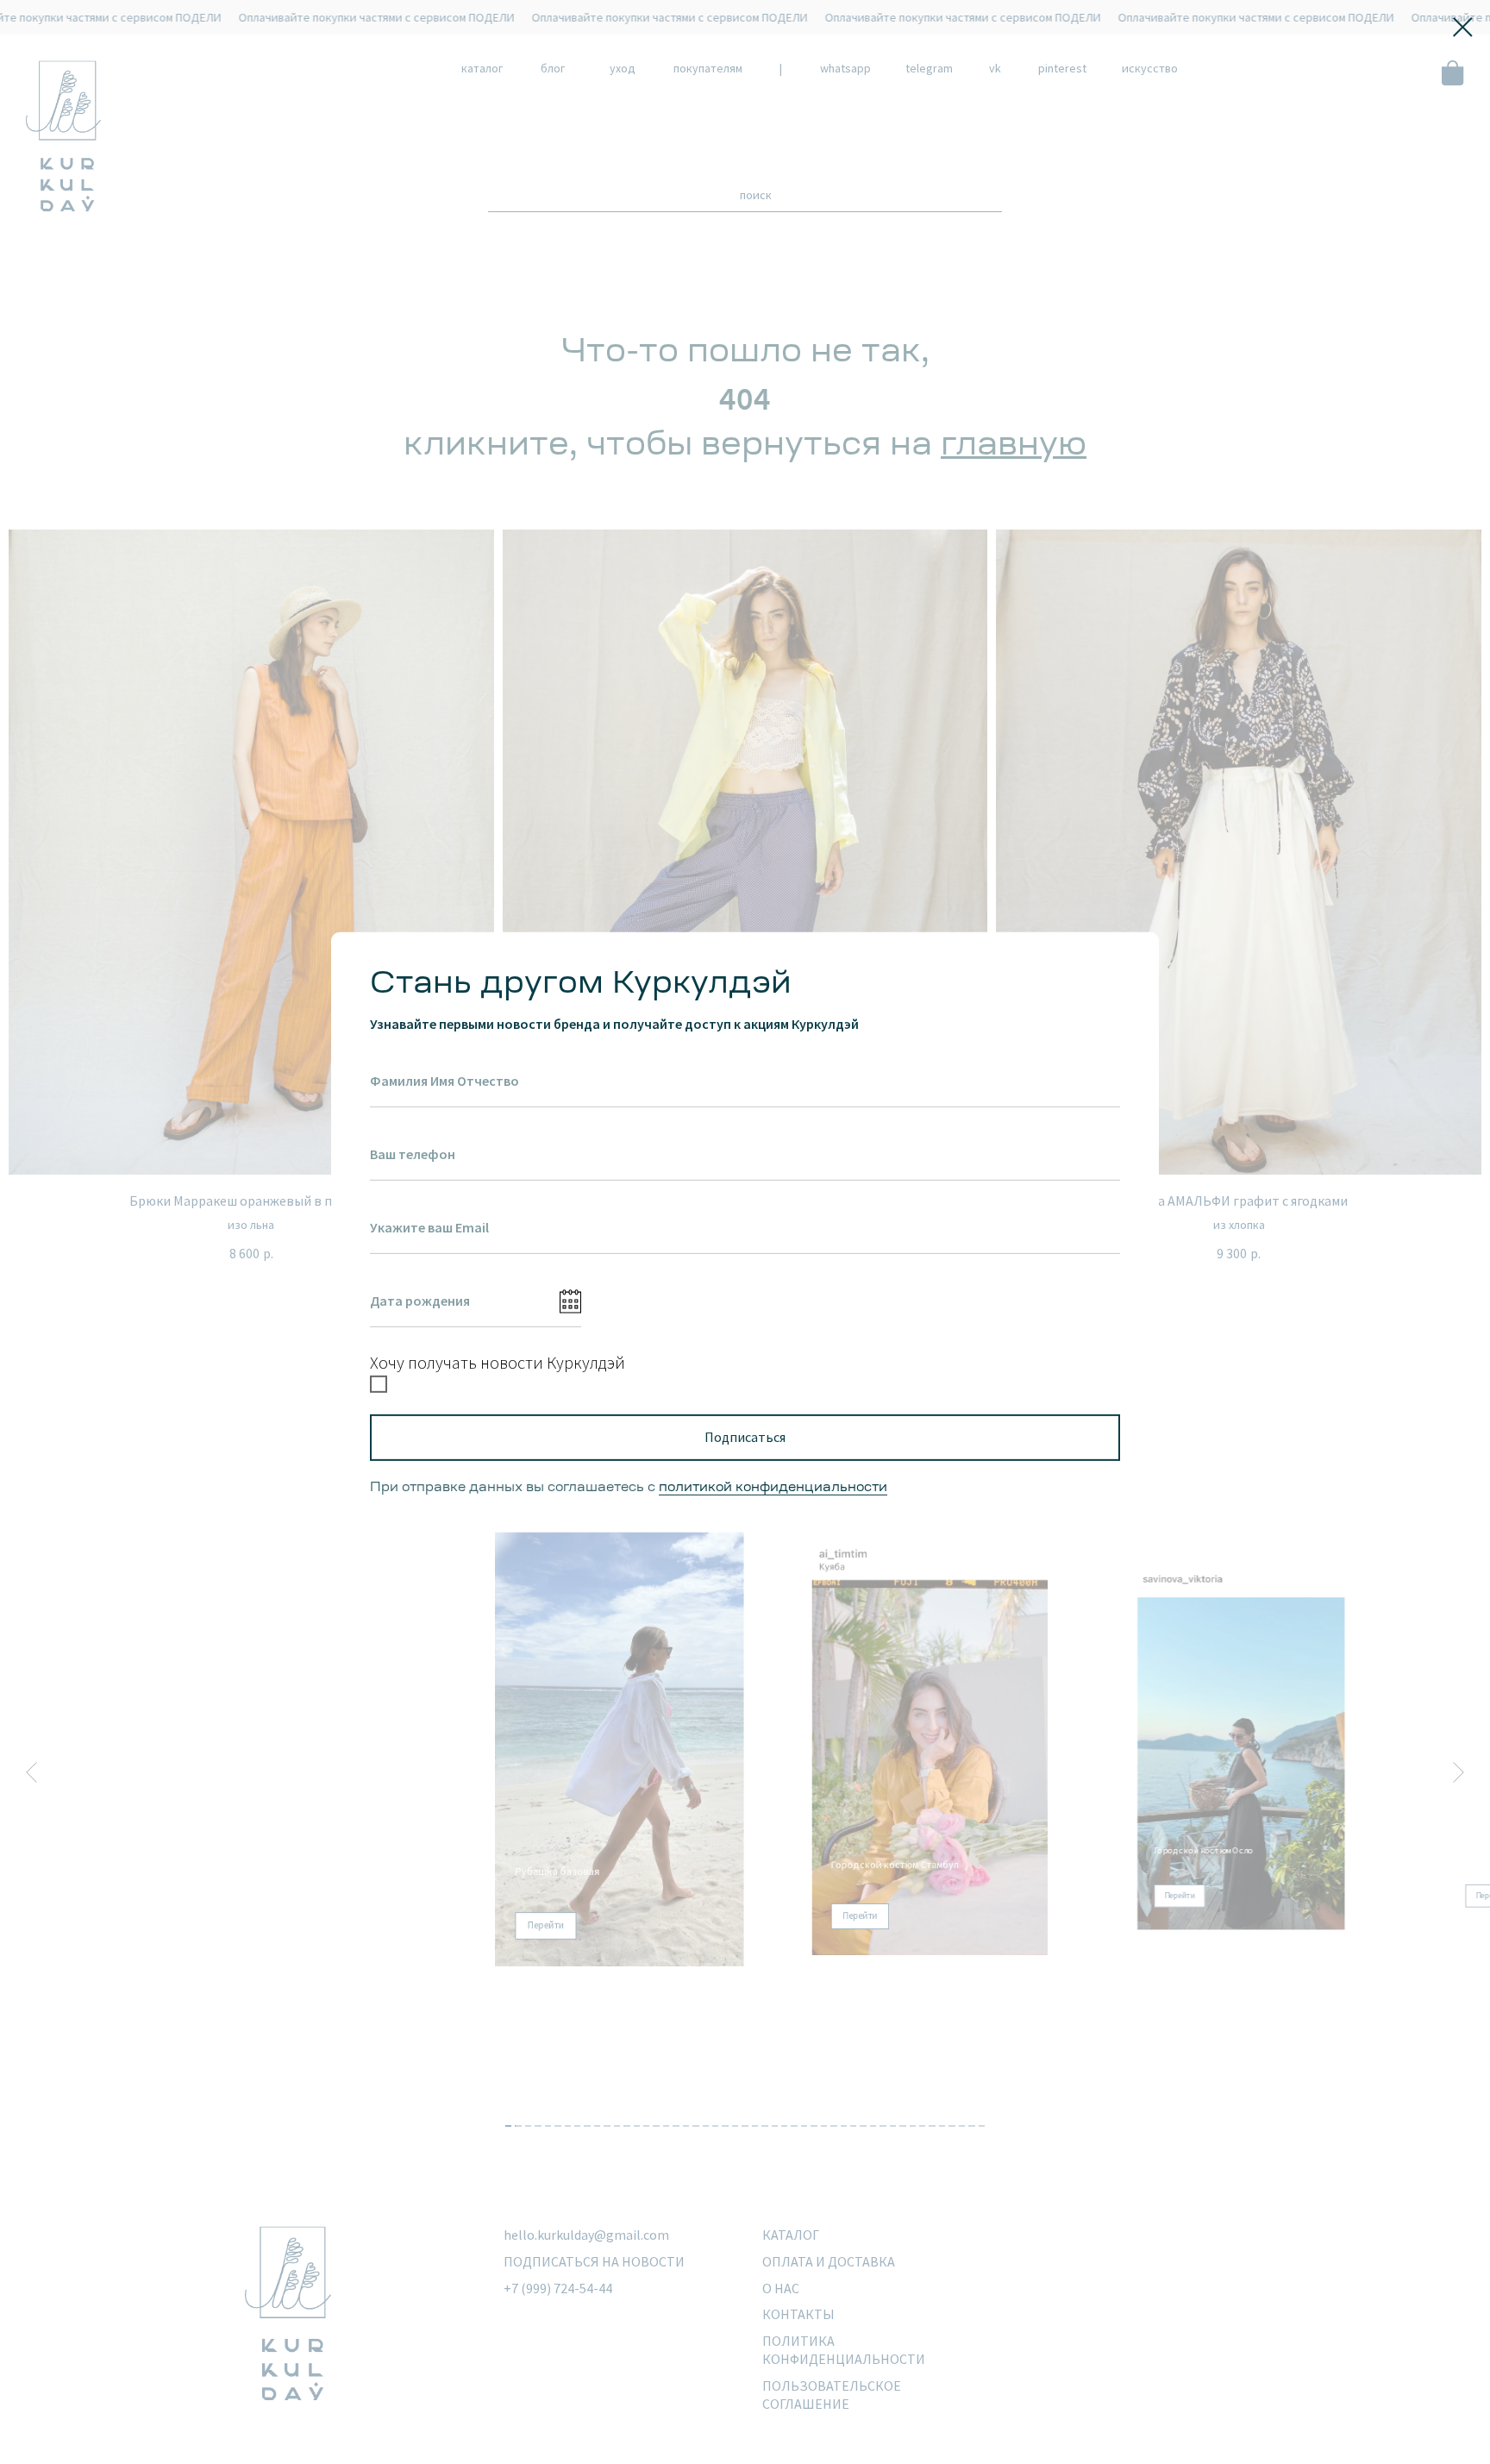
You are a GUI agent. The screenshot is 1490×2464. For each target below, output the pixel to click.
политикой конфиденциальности (773, 1487)
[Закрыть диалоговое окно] (1463, 27)
